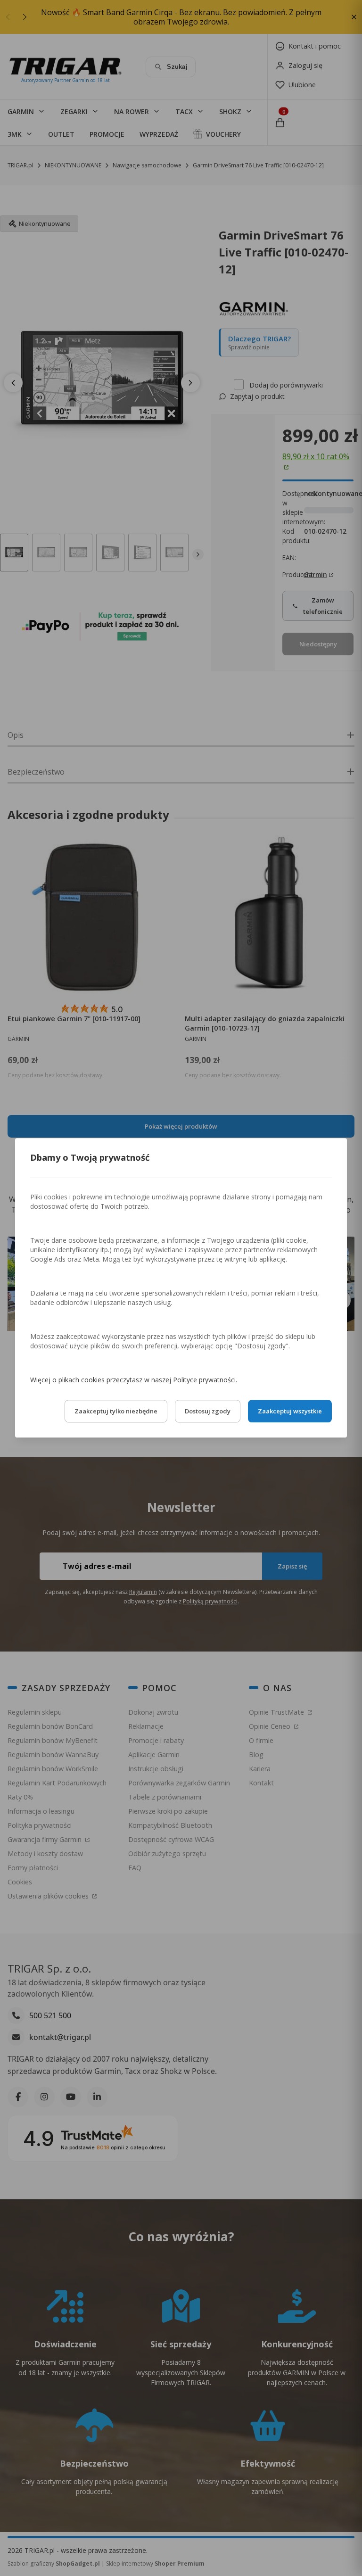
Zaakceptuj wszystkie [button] (290, 1412)
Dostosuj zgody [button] (208, 1412)
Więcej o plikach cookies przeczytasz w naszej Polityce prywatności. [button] (134, 1380)
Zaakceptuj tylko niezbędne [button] (116, 1412)
